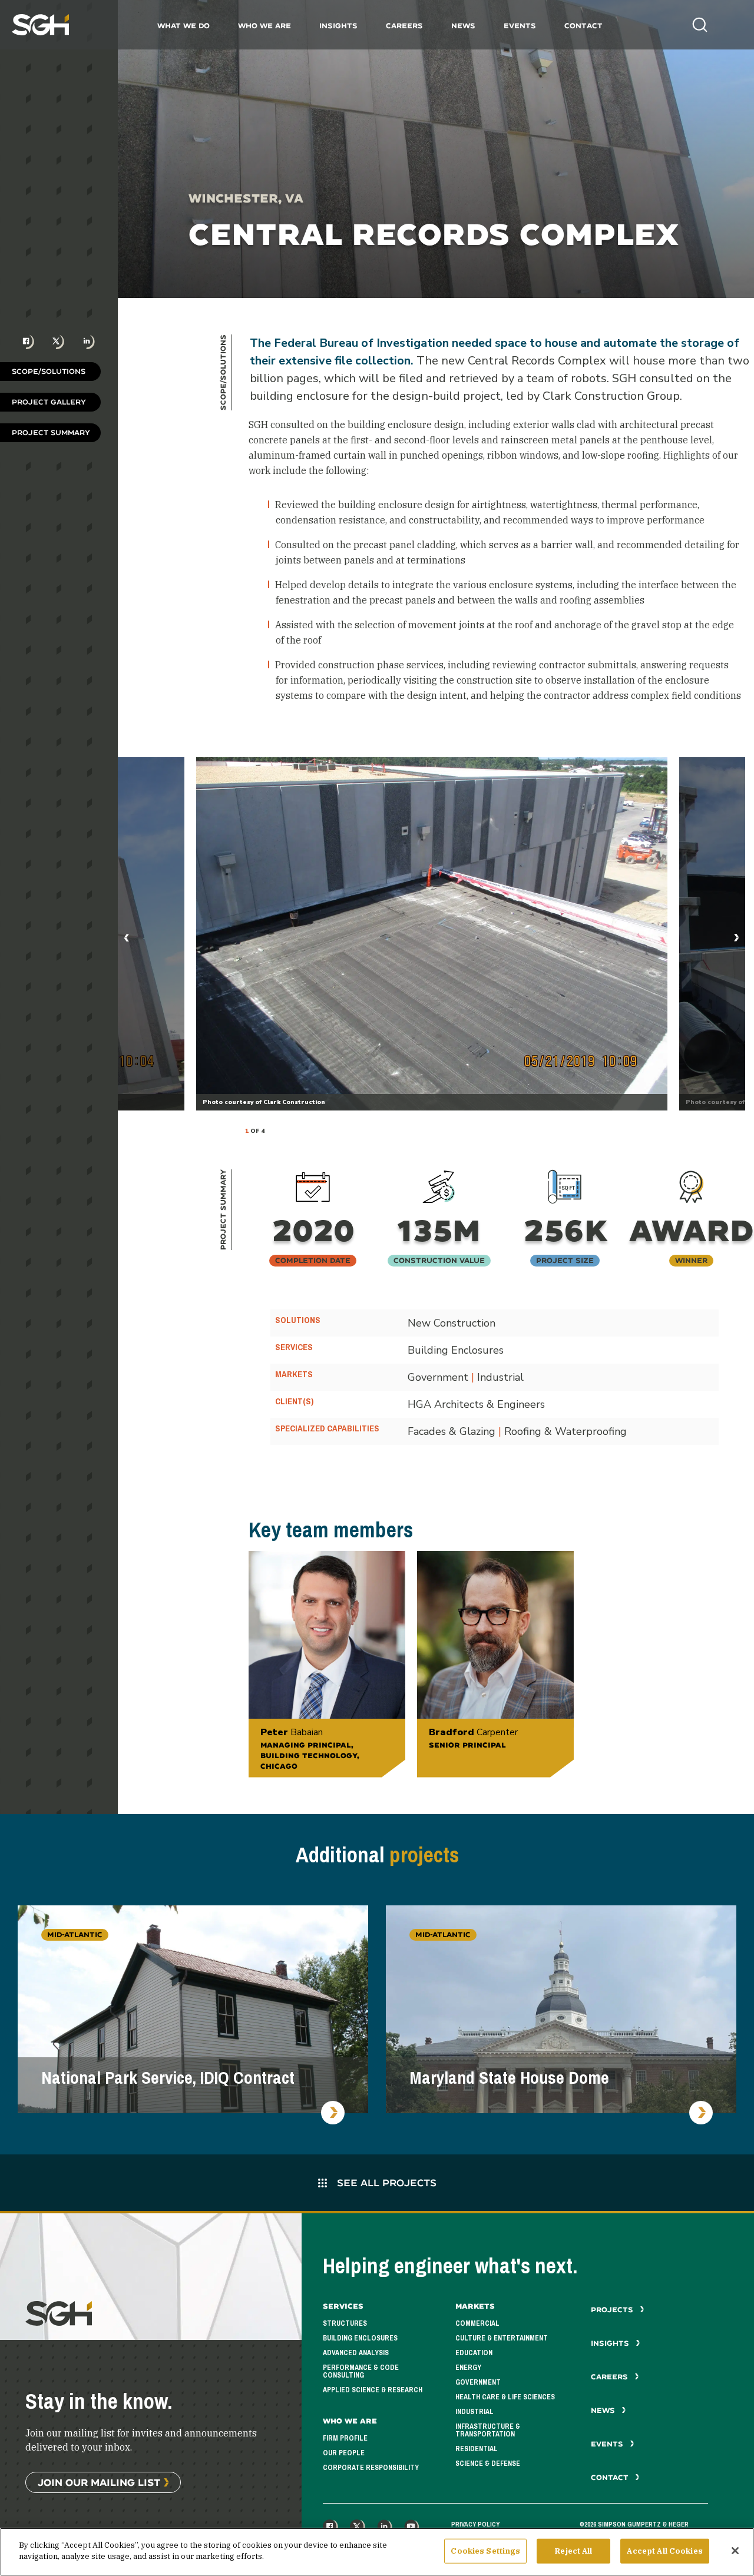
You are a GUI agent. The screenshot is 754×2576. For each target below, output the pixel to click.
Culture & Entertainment (502, 2338)
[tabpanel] (432, 934)
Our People (344, 2453)
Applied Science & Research (373, 2390)
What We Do (183, 26)
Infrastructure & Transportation (488, 2430)
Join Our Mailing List (99, 2482)
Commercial (477, 2323)
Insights (338, 26)
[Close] (735, 2551)
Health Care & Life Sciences (505, 2397)
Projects (613, 2310)
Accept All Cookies (664, 2551)
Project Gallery (49, 402)
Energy (468, 2368)
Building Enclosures (360, 2338)
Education (474, 2353)
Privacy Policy (475, 2524)
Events (520, 26)
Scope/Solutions (49, 371)
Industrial (474, 2412)
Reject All (573, 2551)
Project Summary (51, 432)
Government (478, 2382)
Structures (345, 2323)
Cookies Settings (485, 2551)
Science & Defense (488, 2464)
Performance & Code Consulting (361, 2371)
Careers (404, 26)
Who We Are (264, 26)
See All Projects (385, 2182)
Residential (477, 2449)
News (463, 26)
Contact (583, 26)
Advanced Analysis (356, 2353)
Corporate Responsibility (371, 2468)
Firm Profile (345, 2438)
